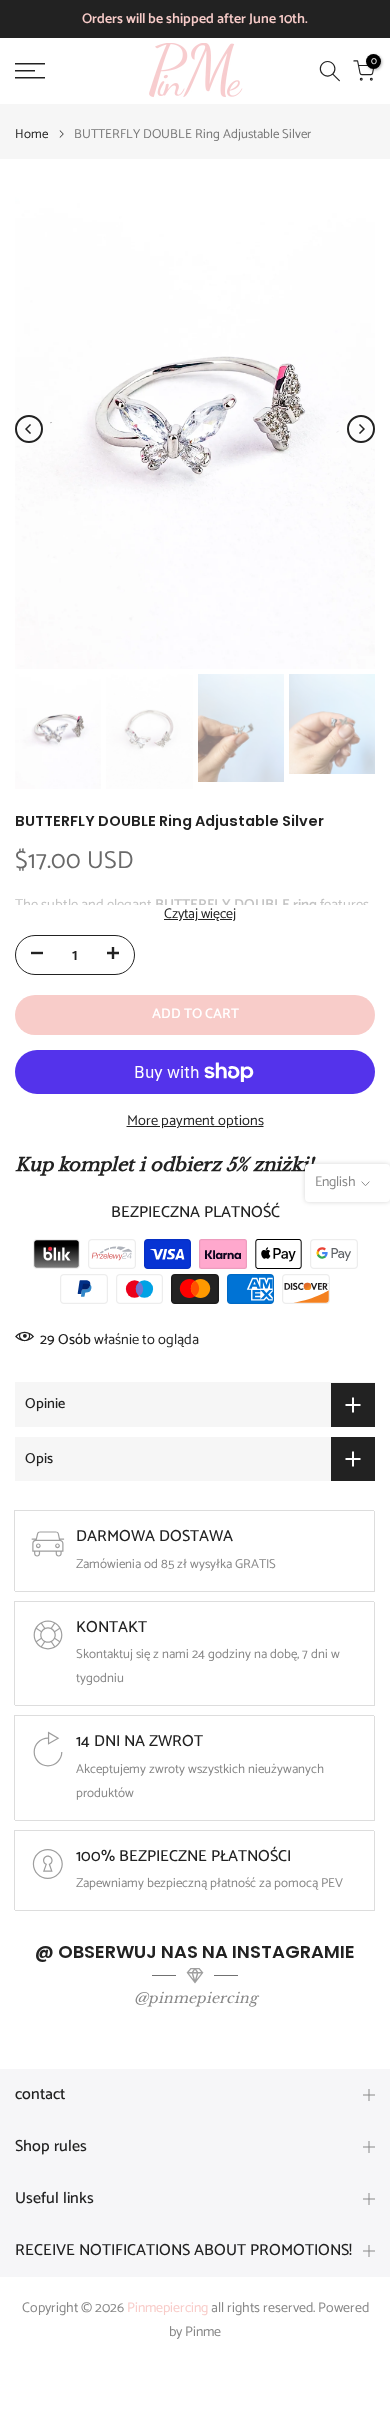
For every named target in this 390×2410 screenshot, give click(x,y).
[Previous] (29, 429)
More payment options (195, 1121)
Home (31, 134)
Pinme (203, 2333)
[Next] (361, 429)
